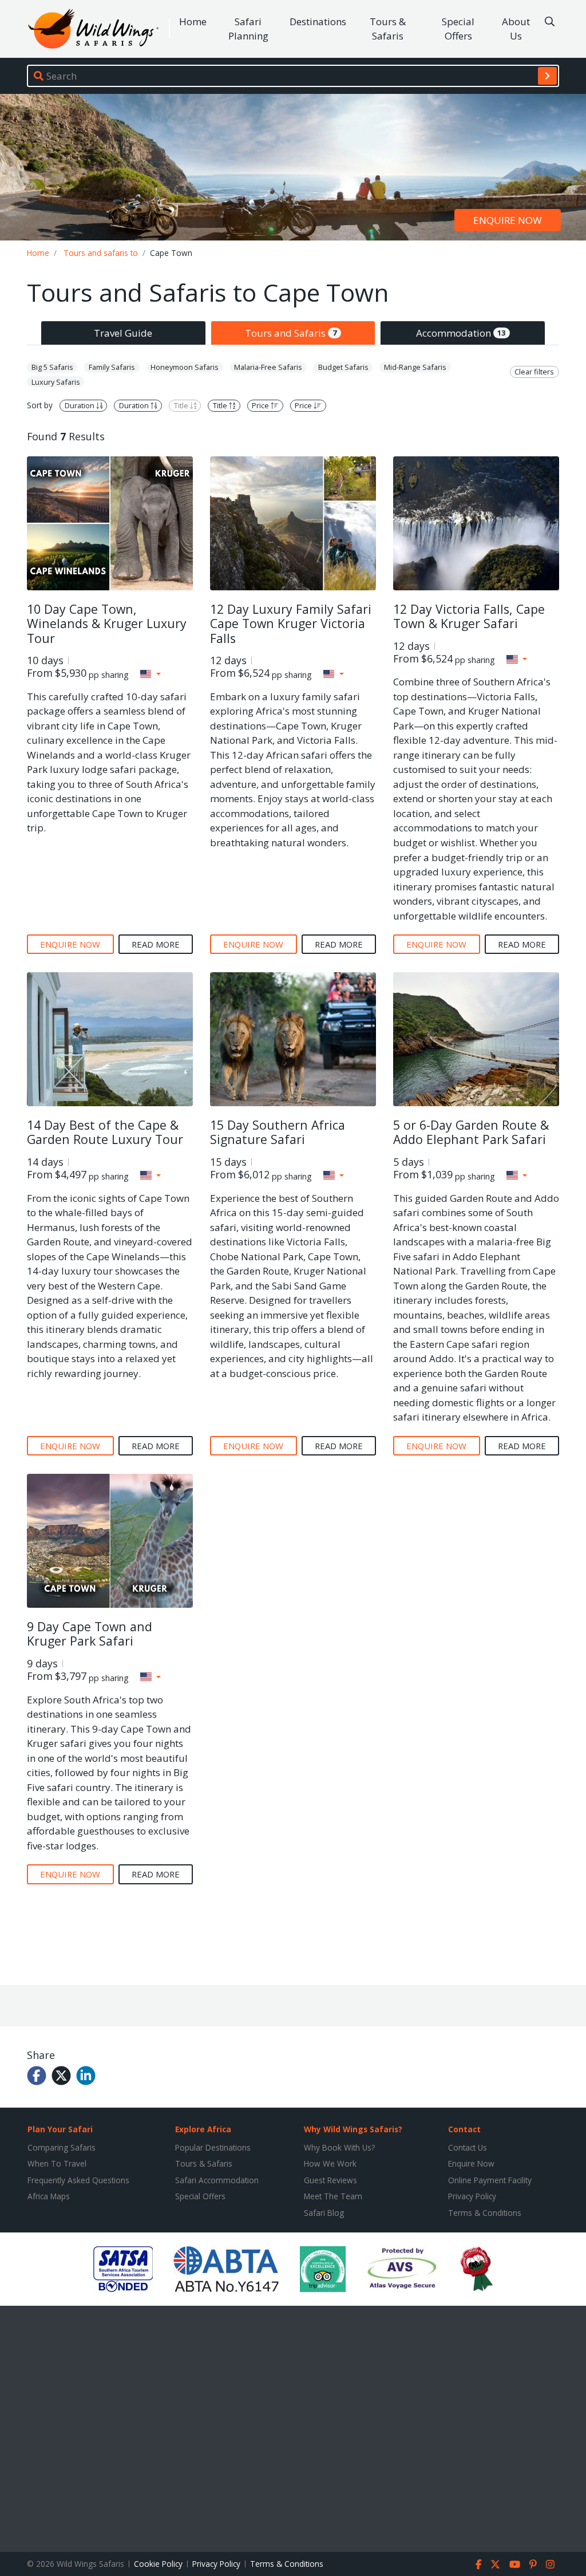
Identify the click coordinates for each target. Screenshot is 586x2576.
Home (193, 21)
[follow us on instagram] (550, 2564)
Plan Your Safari (60, 2129)
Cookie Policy (158, 2564)
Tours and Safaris (291, 333)
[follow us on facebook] (479, 2564)
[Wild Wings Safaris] (93, 29)
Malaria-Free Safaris (268, 367)
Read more (156, 944)
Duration (80, 405)
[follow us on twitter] (495, 2564)
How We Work (330, 2163)
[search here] (550, 22)
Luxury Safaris (56, 382)
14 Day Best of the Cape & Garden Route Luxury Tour (105, 1132)
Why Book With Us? (339, 2147)
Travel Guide (123, 333)
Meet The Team (333, 2196)
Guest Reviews (330, 2180)
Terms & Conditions (485, 2213)
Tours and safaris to (101, 253)
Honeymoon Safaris (185, 367)
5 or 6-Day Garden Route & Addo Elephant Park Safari (471, 1132)
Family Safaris (112, 367)
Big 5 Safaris (52, 367)
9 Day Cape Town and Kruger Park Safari (90, 1634)
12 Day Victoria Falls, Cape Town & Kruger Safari (469, 616)
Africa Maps (49, 2196)
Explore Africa (203, 2129)
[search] (547, 76)
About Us (516, 29)
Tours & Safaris (388, 29)
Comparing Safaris (62, 2147)
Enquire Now (471, 2163)
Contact (464, 2129)
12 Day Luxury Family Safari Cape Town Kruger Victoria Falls (291, 624)
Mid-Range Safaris (415, 367)
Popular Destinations (213, 2147)
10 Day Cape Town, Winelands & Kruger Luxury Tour (107, 624)
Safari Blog (324, 2213)
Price (261, 405)
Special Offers (458, 29)
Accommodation (461, 333)
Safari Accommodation (217, 2180)
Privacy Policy (472, 2196)
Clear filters (534, 372)
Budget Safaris (343, 367)
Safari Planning (248, 29)
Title (182, 405)
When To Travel (57, 2163)
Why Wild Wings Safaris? (353, 2129)
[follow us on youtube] (515, 2564)
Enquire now (508, 220)
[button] (151, 674)
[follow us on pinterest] (533, 2564)
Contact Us (468, 2147)
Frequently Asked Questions (78, 2180)
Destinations (318, 21)
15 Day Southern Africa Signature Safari (278, 1132)
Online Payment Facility (490, 2180)
